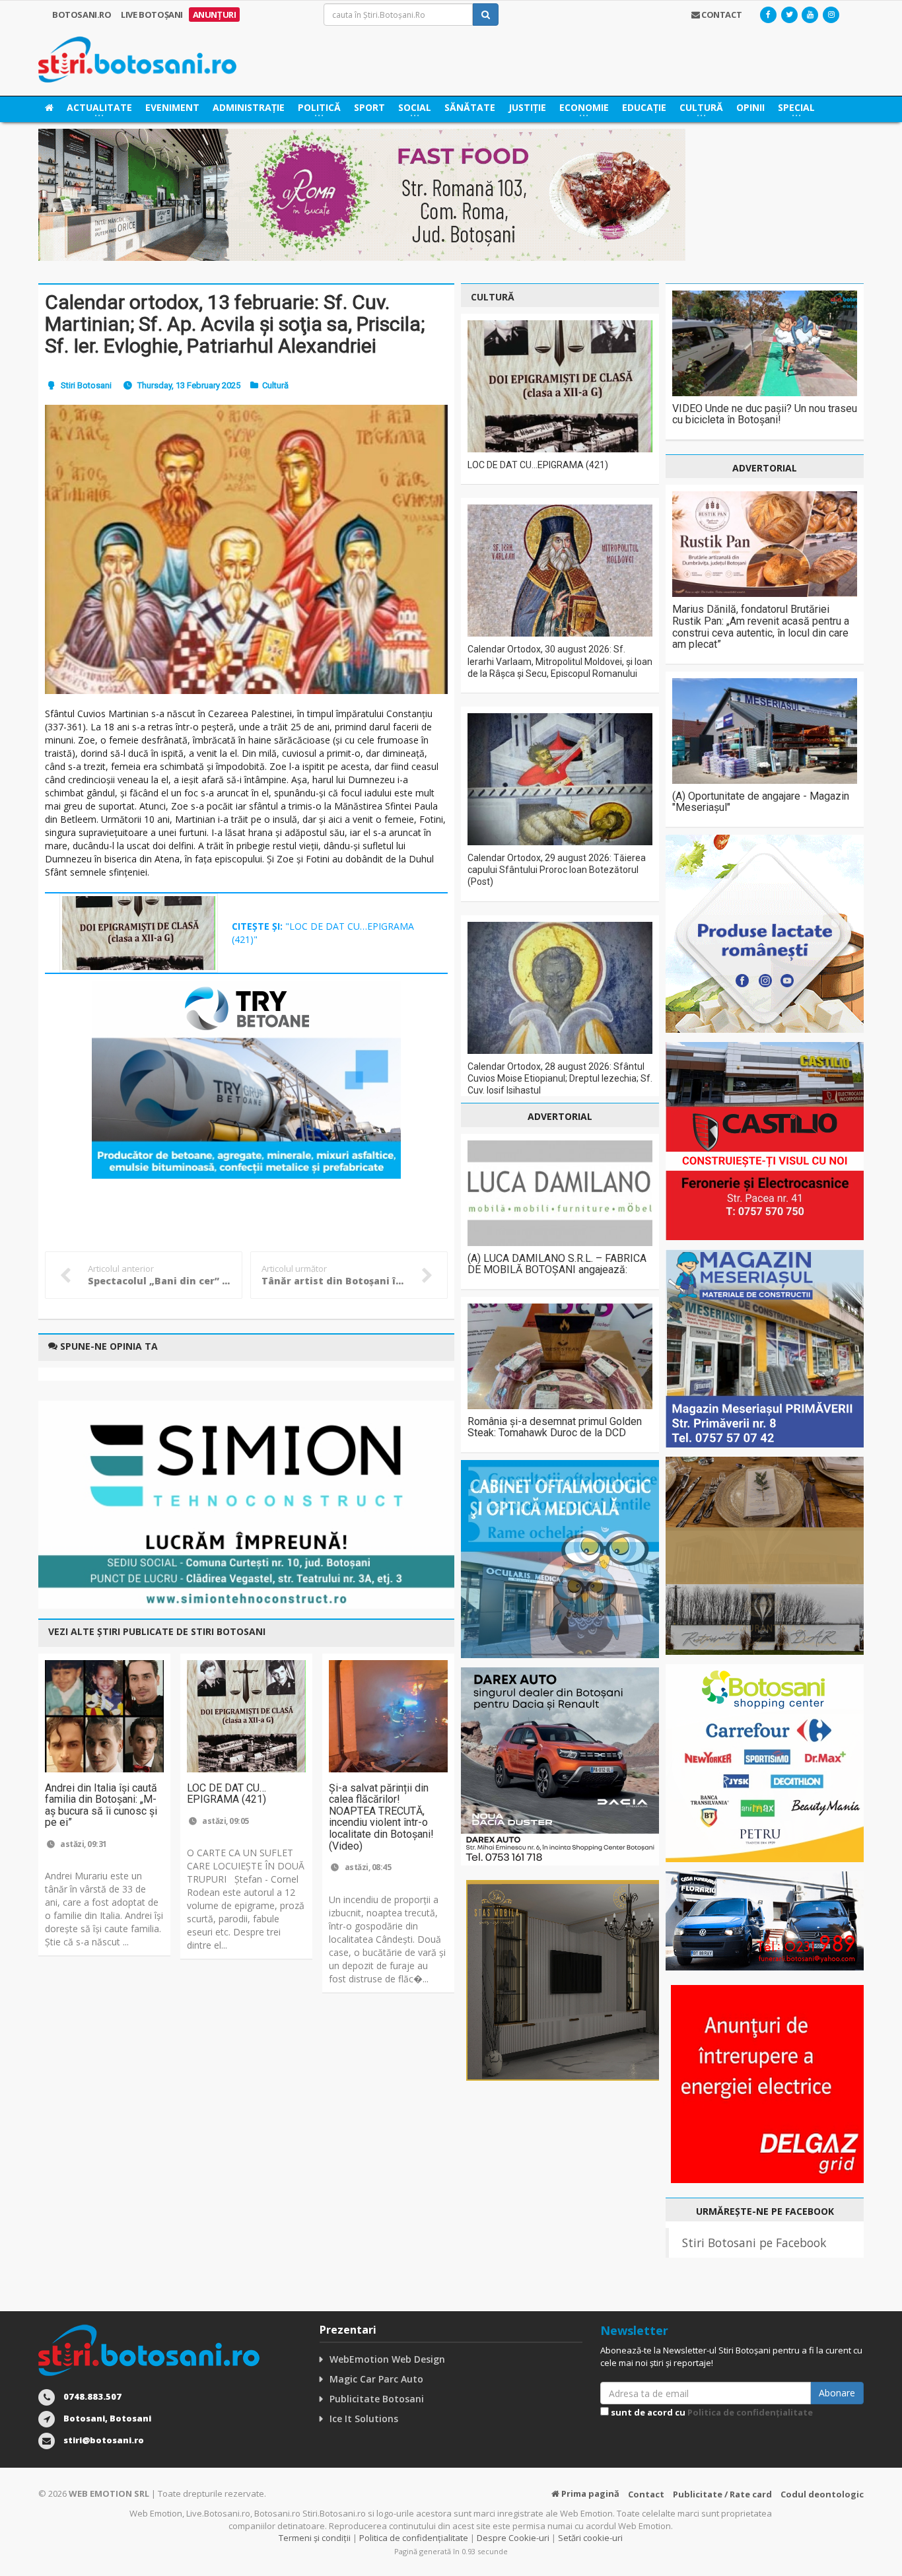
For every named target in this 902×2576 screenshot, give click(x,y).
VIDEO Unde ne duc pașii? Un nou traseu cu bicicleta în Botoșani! (765, 414)
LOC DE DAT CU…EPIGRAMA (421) (226, 1794)
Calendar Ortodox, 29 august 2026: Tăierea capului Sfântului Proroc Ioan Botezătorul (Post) (557, 870)
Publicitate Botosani (377, 2399)
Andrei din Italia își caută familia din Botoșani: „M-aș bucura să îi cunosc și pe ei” (101, 1805)
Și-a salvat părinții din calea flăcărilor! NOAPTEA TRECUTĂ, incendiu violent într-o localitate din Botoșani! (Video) (381, 1817)
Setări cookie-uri (590, 2538)
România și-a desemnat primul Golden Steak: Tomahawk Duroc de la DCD (555, 1427)
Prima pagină (589, 2493)
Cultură (275, 385)
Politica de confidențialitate (750, 2412)
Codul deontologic (822, 2494)
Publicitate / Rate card (722, 2494)
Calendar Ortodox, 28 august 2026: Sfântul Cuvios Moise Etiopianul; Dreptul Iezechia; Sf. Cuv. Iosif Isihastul (560, 1078)
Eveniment (172, 107)
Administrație (249, 107)
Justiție (527, 107)
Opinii (750, 107)
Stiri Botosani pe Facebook (754, 2243)
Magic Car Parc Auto (376, 2379)
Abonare (837, 2393)
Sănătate (470, 107)
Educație (644, 107)
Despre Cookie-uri (513, 2538)
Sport (369, 107)
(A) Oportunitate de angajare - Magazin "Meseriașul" (761, 802)
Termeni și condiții (315, 2538)
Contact (646, 2494)
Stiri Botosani (86, 385)
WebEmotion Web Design (387, 2359)
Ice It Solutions (364, 2419)
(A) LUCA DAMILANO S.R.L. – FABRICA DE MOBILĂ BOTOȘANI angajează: (557, 1264)
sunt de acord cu (711, 2412)
